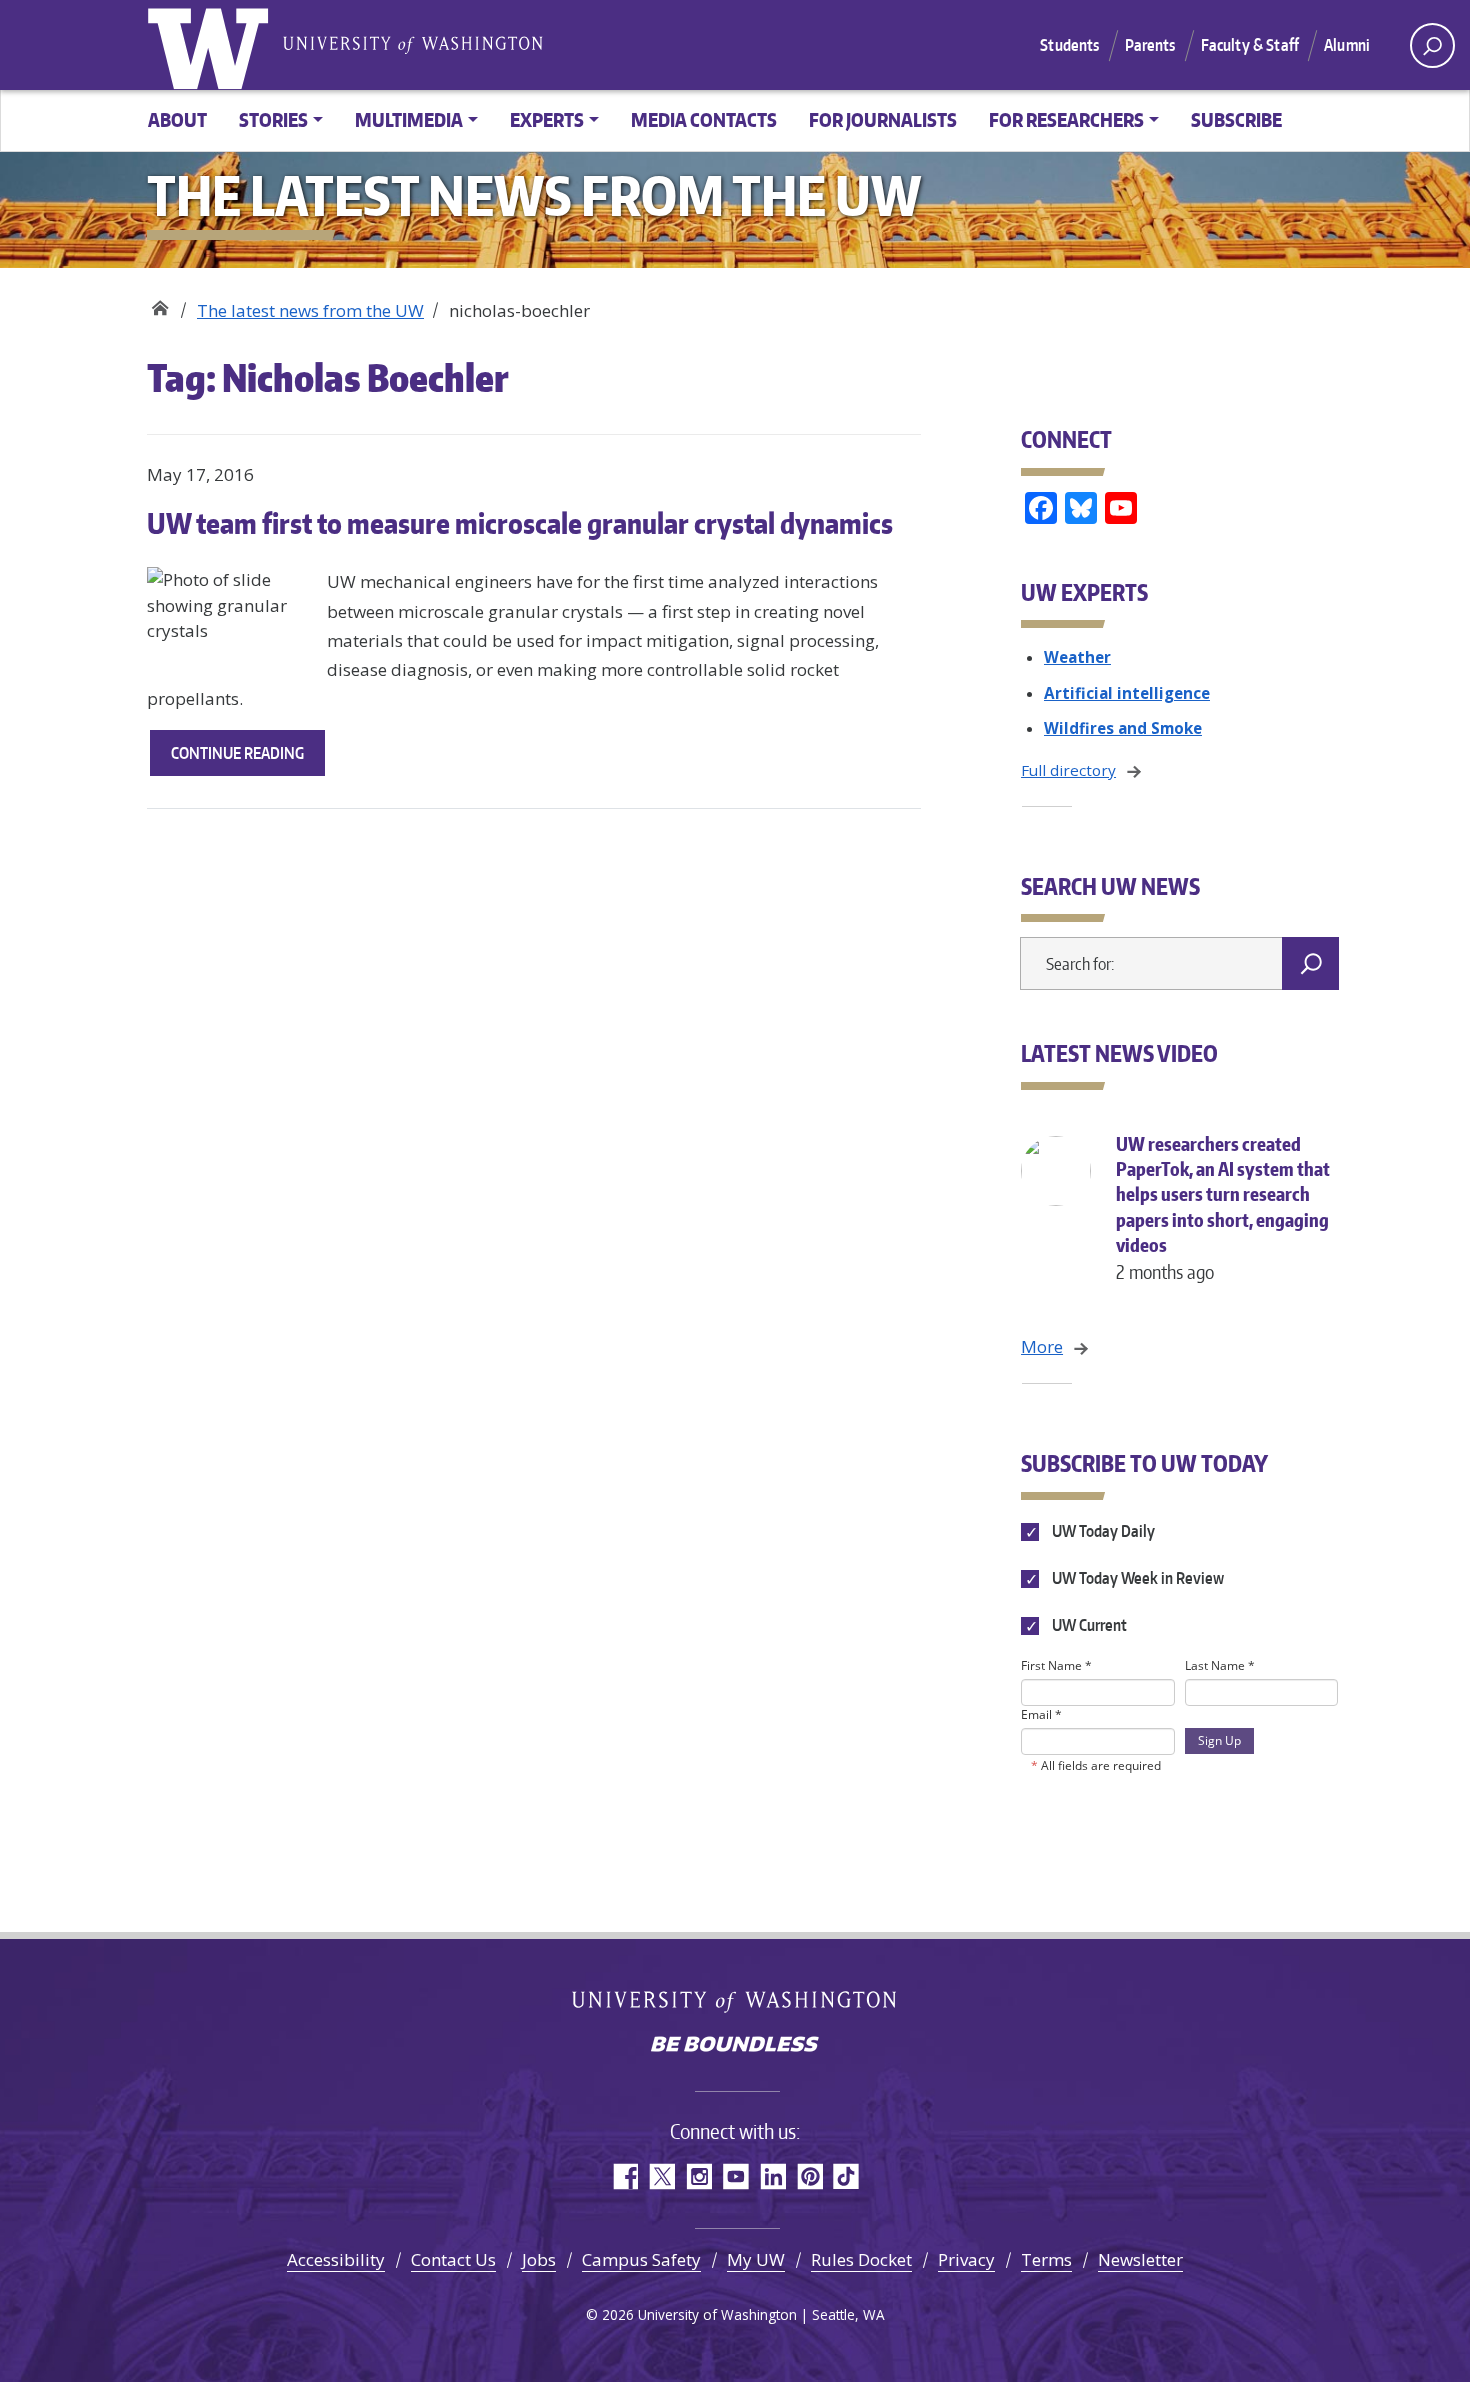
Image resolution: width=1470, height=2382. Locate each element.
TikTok (846, 2176)
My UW (756, 2259)
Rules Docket (861, 2259)
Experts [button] (547, 119)
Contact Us (453, 2259)
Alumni (1347, 45)
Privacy (966, 2259)
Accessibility (336, 2259)
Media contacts (704, 119)
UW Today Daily (1102, 1531)
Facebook (624, 2176)
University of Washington (212, 45)
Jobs (539, 2259)
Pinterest (809, 2176)
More (1042, 1346)
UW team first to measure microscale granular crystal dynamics (520, 523)
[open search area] (1432, 45)
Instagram (698, 2176)
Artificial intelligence (1127, 693)
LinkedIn (772, 2176)
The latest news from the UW (310, 310)
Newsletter (1140, 2259)
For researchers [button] (1066, 119)
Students (1069, 45)
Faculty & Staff (1250, 45)
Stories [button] (273, 119)
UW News (159, 303)
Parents (1150, 45)
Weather (1077, 657)
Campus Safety (641, 2259)
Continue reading (248, 759)
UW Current (1088, 1625)
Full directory (1068, 770)
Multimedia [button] (409, 119)
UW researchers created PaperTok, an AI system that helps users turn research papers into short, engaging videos (1223, 1207)
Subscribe (1236, 119)
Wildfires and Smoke (1123, 728)
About (177, 119)
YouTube (735, 2176)
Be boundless (735, 2046)
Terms (1046, 2259)
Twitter (661, 2176)
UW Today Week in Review (1136, 1578)
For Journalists (883, 119)
